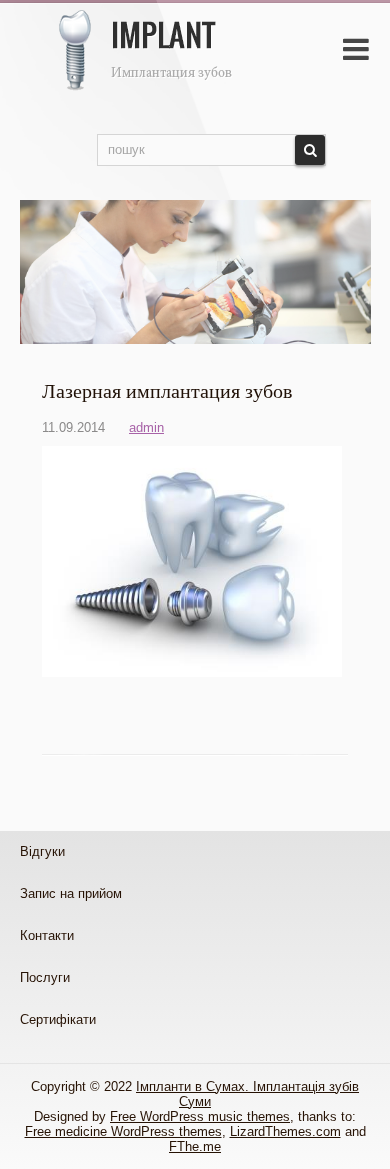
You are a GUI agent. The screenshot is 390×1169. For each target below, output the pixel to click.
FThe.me (195, 1146)
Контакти (47, 935)
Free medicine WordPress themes (123, 1131)
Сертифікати (58, 1019)
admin (146, 427)
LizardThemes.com (285, 1131)
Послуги (45, 977)
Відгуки (42, 851)
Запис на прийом (71, 893)
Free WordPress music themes (200, 1116)
